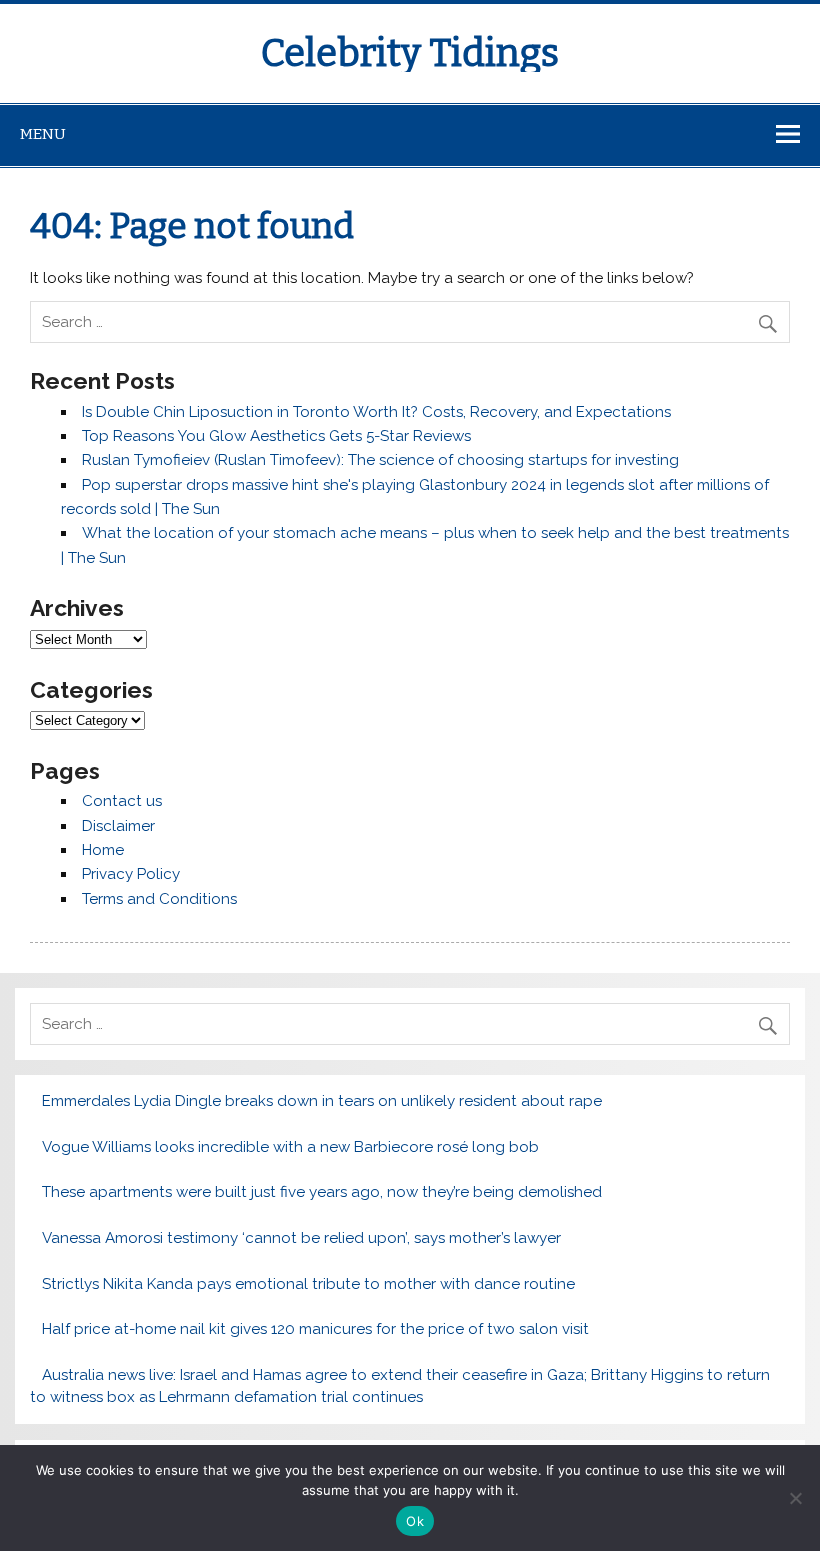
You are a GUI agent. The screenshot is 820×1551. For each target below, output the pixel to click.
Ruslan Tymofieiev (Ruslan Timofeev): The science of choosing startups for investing (380, 460)
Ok (415, 1521)
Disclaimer (118, 826)
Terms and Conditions (159, 899)
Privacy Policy (131, 874)
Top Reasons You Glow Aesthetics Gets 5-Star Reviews (276, 436)
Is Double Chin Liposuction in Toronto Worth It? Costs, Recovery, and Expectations (376, 412)
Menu (43, 134)
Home (103, 850)
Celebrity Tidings (410, 53)
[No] (795, 1498)
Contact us (122, 801)
